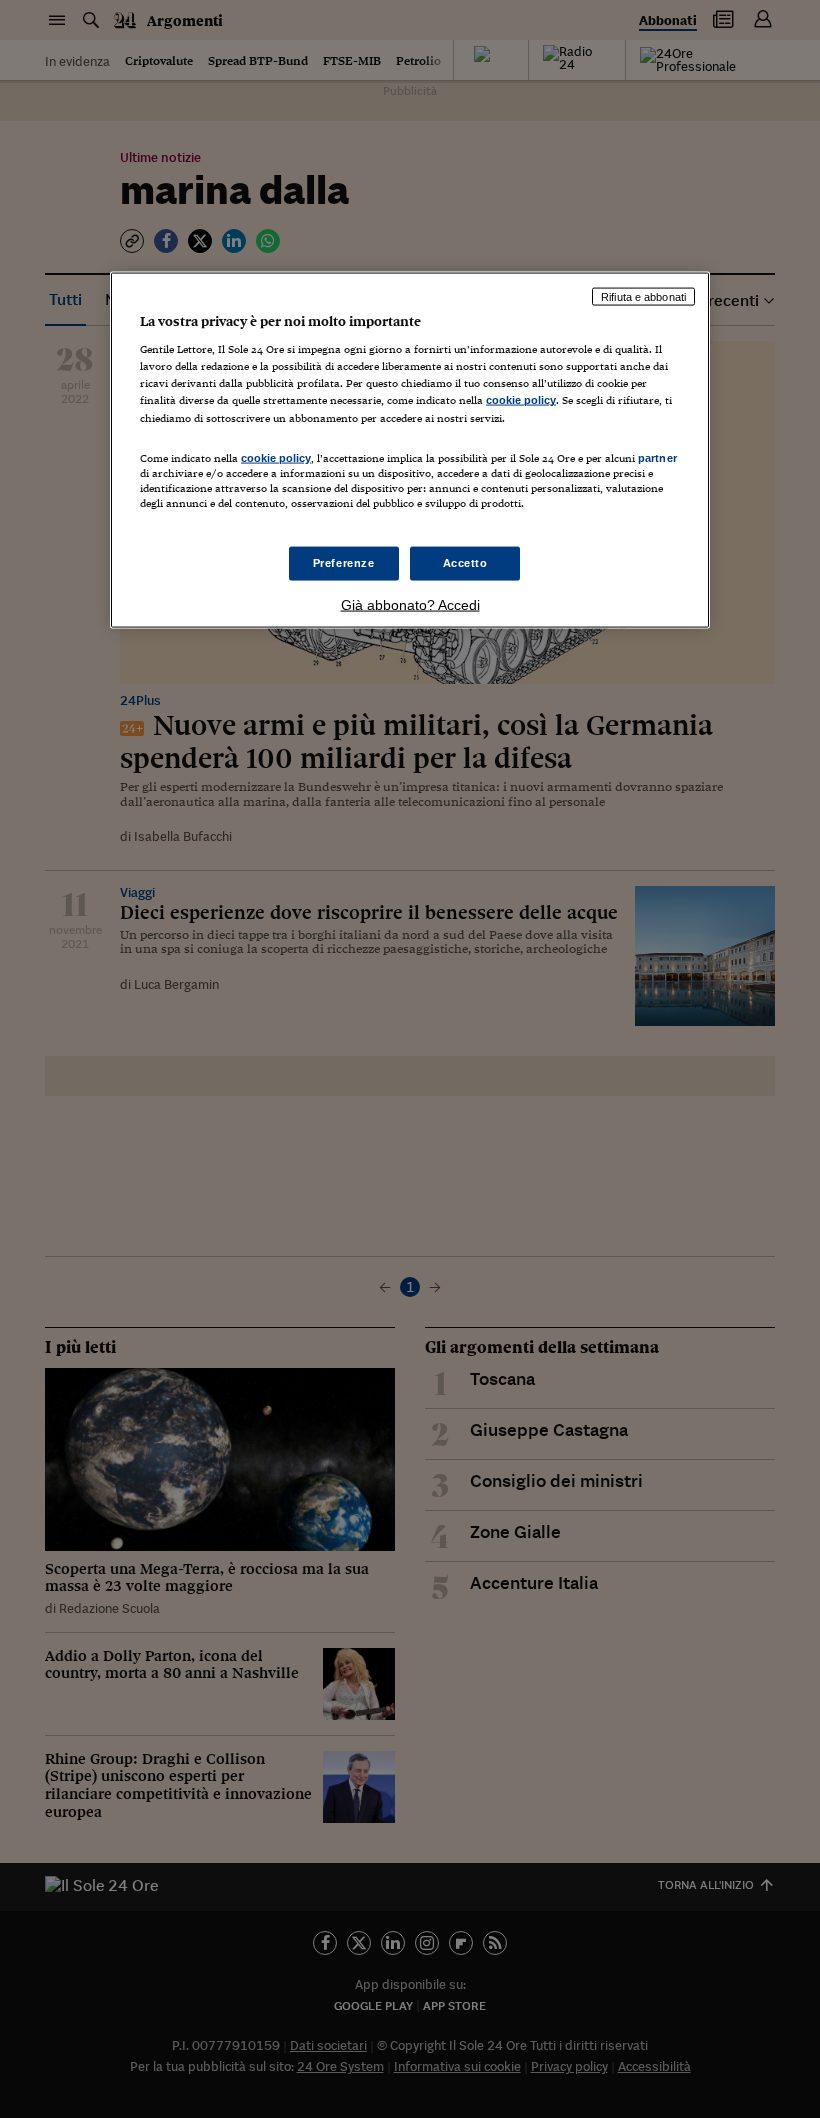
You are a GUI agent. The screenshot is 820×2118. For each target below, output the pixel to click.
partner (657, 457)
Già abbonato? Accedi (410, 604)
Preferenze (344, 563)
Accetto (465, 563)
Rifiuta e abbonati (643, 296)
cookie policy (521, 400)
